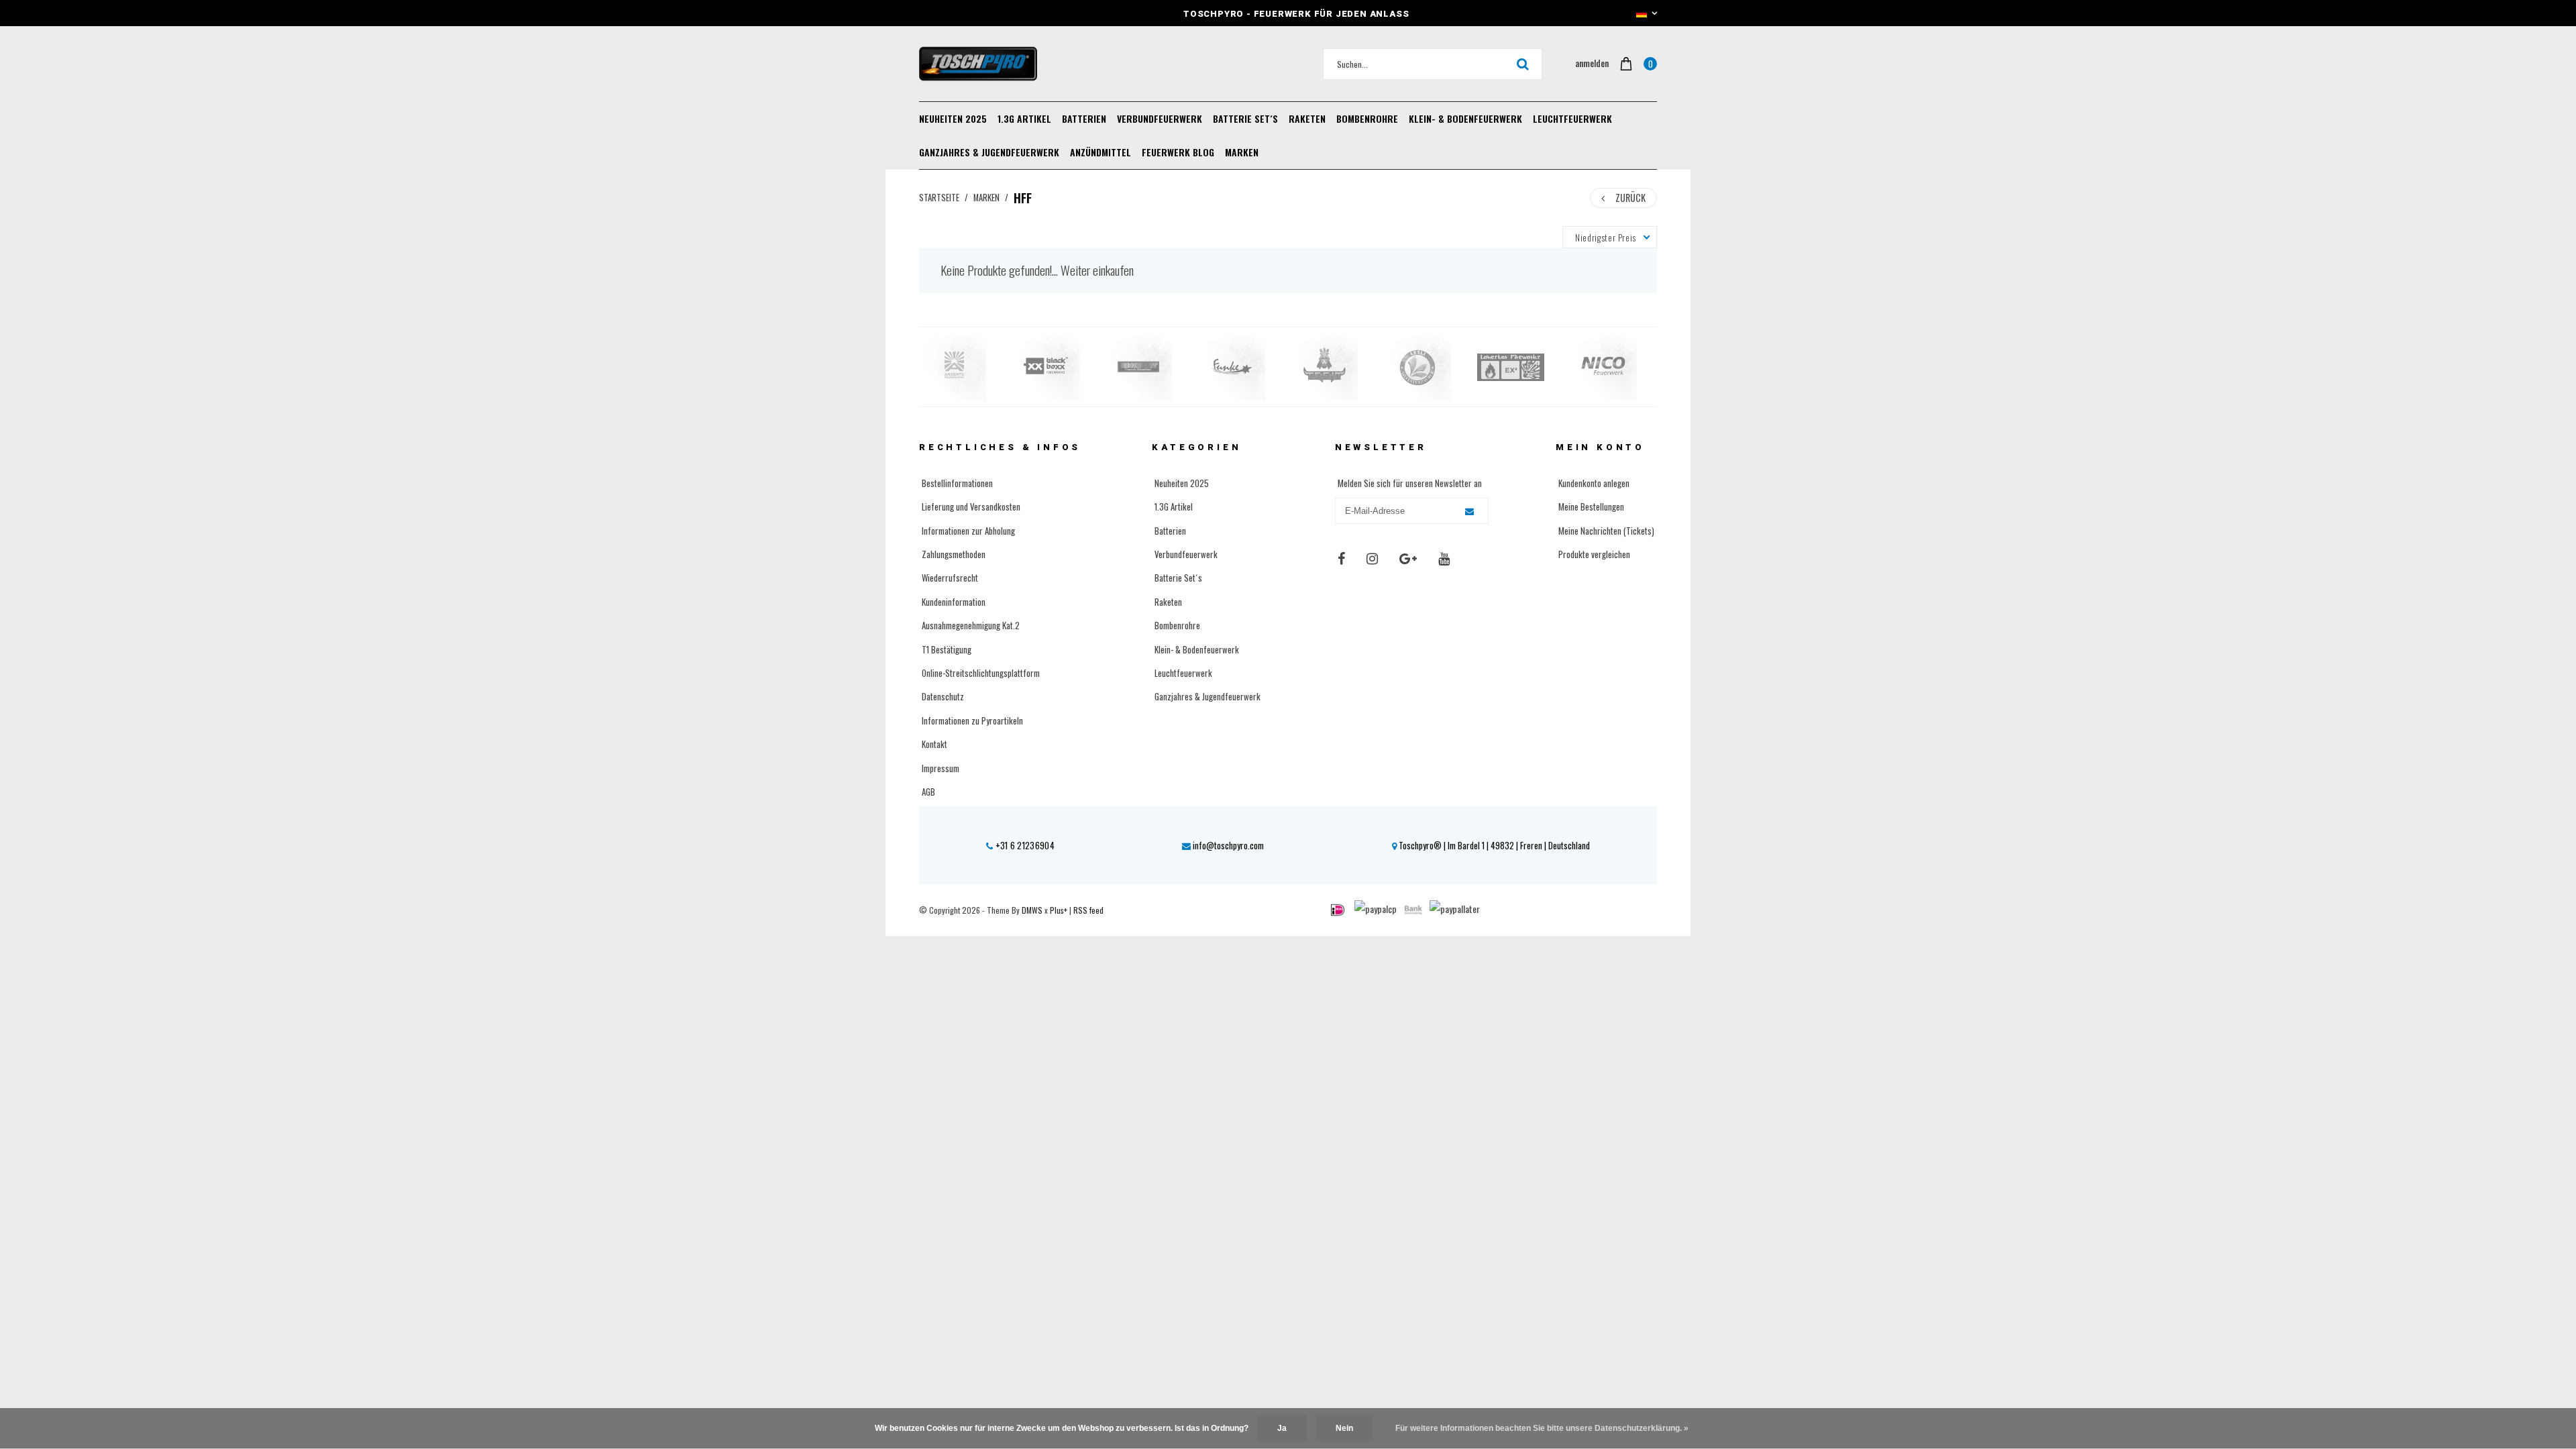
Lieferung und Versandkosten (971, 506)
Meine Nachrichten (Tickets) (1606, 531)
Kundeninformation (954, 602)
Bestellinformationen (957, 483)
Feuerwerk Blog (1178, 152)
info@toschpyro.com (1228, 845)
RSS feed (1088, 910)
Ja (1282, 1428)
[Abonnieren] (1469, 512)
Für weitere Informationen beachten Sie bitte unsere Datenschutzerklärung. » (1542, 1428)
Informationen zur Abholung (968, 531)
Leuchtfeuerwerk (1572, 118)
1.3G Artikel (1024, 118)
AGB (928, 792)
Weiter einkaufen (1097, 270)
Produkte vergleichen (1594, 554)
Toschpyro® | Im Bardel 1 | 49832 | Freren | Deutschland (1493, 845)
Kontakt (934, 744)
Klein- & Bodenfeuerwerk (1465, 118)
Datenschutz (943, 696)
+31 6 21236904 (1024, 845)
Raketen (1307, 118)
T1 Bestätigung (947, 649)
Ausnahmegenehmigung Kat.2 (971, 625)
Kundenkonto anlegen (1594, 483)
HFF (1023, 198)
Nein (1344, 1428)
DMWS (1032, 910)
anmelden (1592, 63)
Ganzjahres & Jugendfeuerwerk (989, 152)
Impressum (941, 768)
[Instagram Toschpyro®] (1372, 557)
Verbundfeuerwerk (1160, 118)
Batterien (1084, 118)
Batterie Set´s (1245, 118)
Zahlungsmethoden (954, 554)
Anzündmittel (1101, 152)
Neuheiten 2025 (953, 118)
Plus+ (1059, 910)
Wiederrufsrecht (950, 578)
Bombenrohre (1367, 118)
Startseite (939, 198)
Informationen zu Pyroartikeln (972, 720)
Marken (1242, 152)
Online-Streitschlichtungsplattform (981, 673)
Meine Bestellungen (1591, 506)
